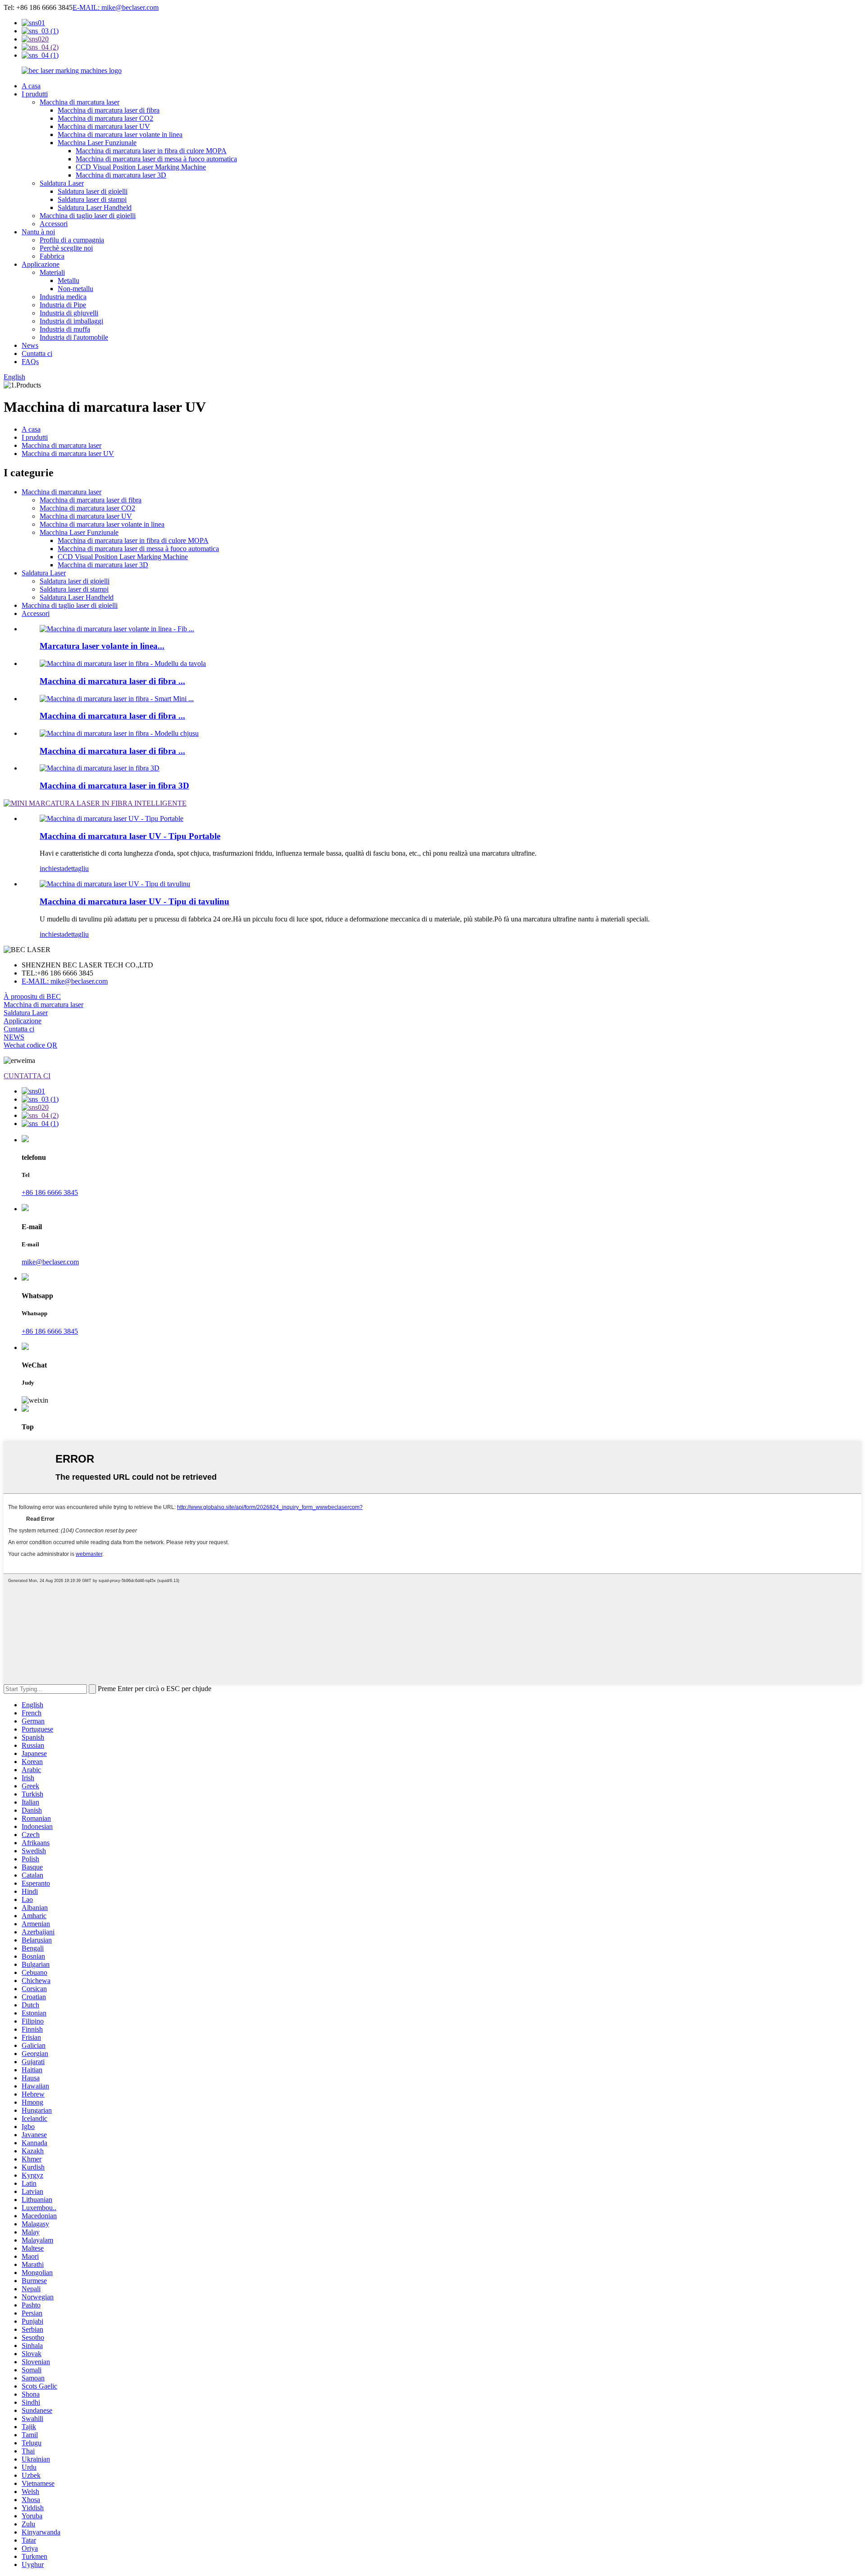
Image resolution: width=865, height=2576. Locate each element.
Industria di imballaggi (71, 321)
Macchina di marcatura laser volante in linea (120, 134)
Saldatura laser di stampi (92, 199)
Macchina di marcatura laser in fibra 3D (114, 786)
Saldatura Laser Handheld (95, 207)
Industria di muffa (65, 329)
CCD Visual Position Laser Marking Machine (141, 167)
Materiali (52, 272)
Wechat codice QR (30, 1045)
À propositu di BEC (32, 996)
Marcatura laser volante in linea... (102, 646)
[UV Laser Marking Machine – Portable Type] (112, 818)
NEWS (14, 1037)
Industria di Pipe (63, 305)
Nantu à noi (38, 232)
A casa (31, 86)
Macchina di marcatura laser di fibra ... (112, 681)
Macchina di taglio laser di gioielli (88, 216)
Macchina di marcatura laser (80, 102)
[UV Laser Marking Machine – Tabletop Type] (115, 884)
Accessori (54, 224)
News (30, 345)
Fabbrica (52, 256)
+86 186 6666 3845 (50, 1192)
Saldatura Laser (62, 183)
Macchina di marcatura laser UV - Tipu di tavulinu (134, 901)
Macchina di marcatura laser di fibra (109, 110)
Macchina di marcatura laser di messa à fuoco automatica (156, 159)
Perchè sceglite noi (66, 248)
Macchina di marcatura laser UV (104, 126)
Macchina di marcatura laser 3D (121, 175)
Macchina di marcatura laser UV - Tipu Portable (130, 836)
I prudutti (35, 94)
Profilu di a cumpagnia (72, 240)
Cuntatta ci (37, 353)
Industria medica (63, 297)
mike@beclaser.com (50, 1262)
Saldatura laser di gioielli (93, 191)
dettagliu (77, 869)
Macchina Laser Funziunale (97, 143)
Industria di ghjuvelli (69, 313)
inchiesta (52, 869)
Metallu (68, 280)
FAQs (30, 362)
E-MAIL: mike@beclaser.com (116, 7)
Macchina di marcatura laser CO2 (105, 118)
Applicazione (41, 264)
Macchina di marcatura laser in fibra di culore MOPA (151, 151)
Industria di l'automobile (74, 337)
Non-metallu (75, 289)
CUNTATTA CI (27, 1076)
